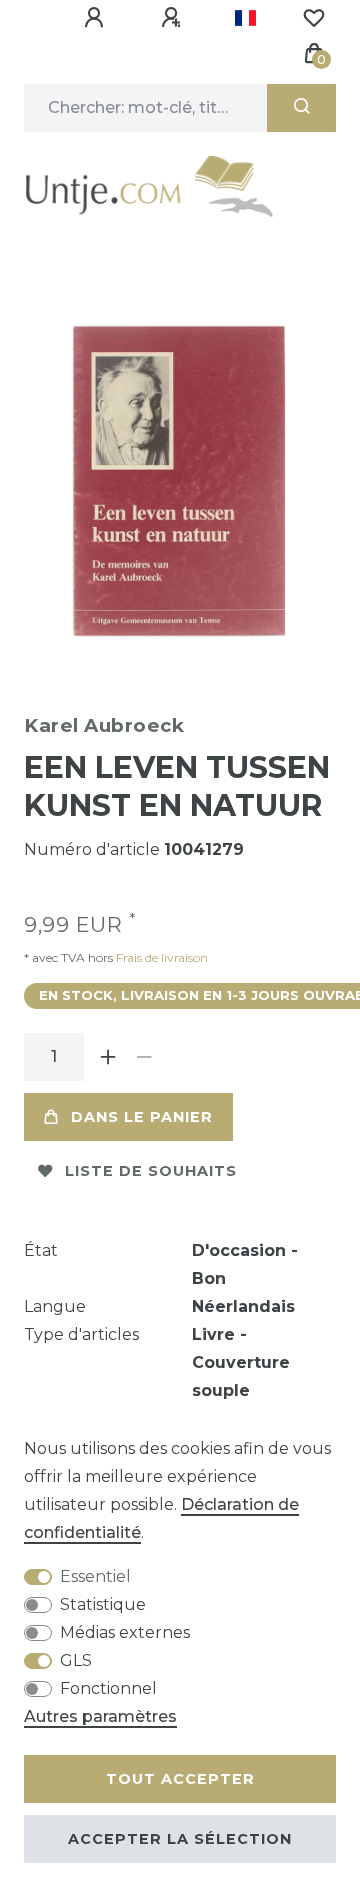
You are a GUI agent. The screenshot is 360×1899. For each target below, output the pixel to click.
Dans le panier (142, 1117)
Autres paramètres (100, 1716)
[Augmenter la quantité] (108, 1057)
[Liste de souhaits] (314, 18)
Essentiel (95, 1576)
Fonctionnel (108, 1688)
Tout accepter (180, 1779)
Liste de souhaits (151, 1171)
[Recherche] (301, 108)
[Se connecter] (97, 18)
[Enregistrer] (174, 18)
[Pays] (245, 18)
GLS (76, 1660)
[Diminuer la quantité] (144, 1057)
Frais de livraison (160, 957)
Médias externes (125, 1632)
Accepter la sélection (180, 1839)
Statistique (103, 1604)
